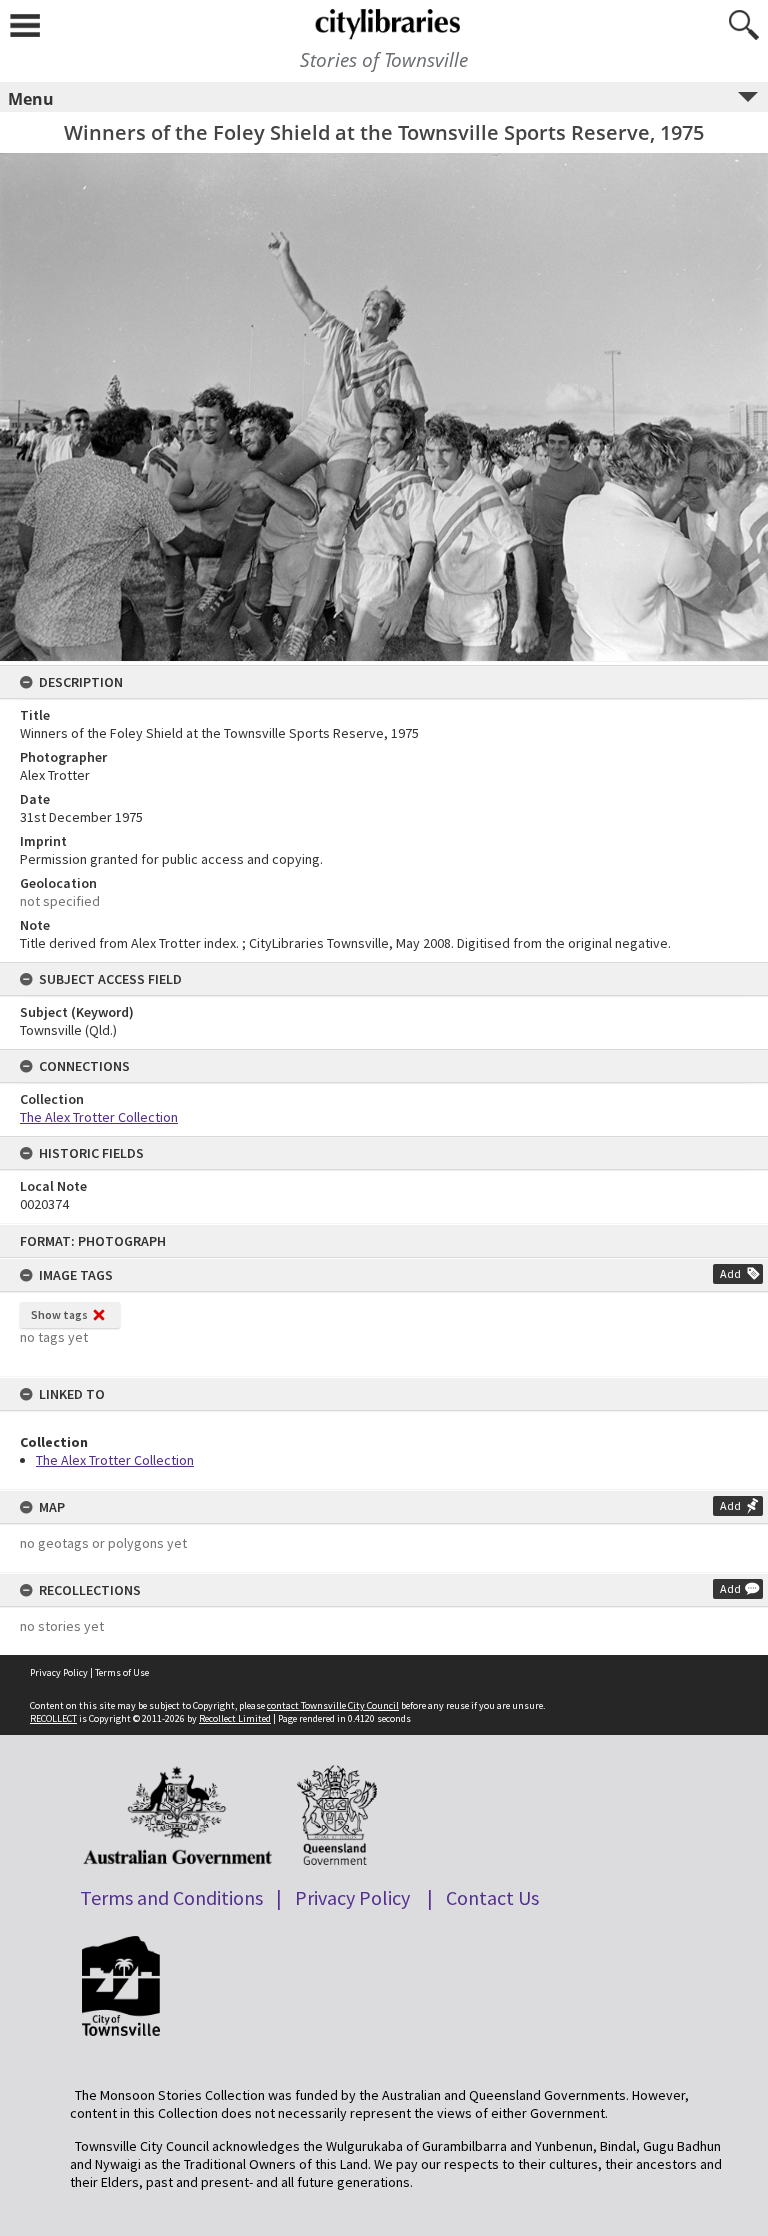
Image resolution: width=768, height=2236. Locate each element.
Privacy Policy (59, 1672)
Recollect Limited (235, 1718)
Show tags (59, 1314)
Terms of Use (122, 1672)
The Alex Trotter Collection (115, 1460)
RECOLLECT (53, 1718)
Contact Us (492, 1897)
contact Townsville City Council (333, 1705)
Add (730, 1273)
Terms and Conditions (171, 1897)
